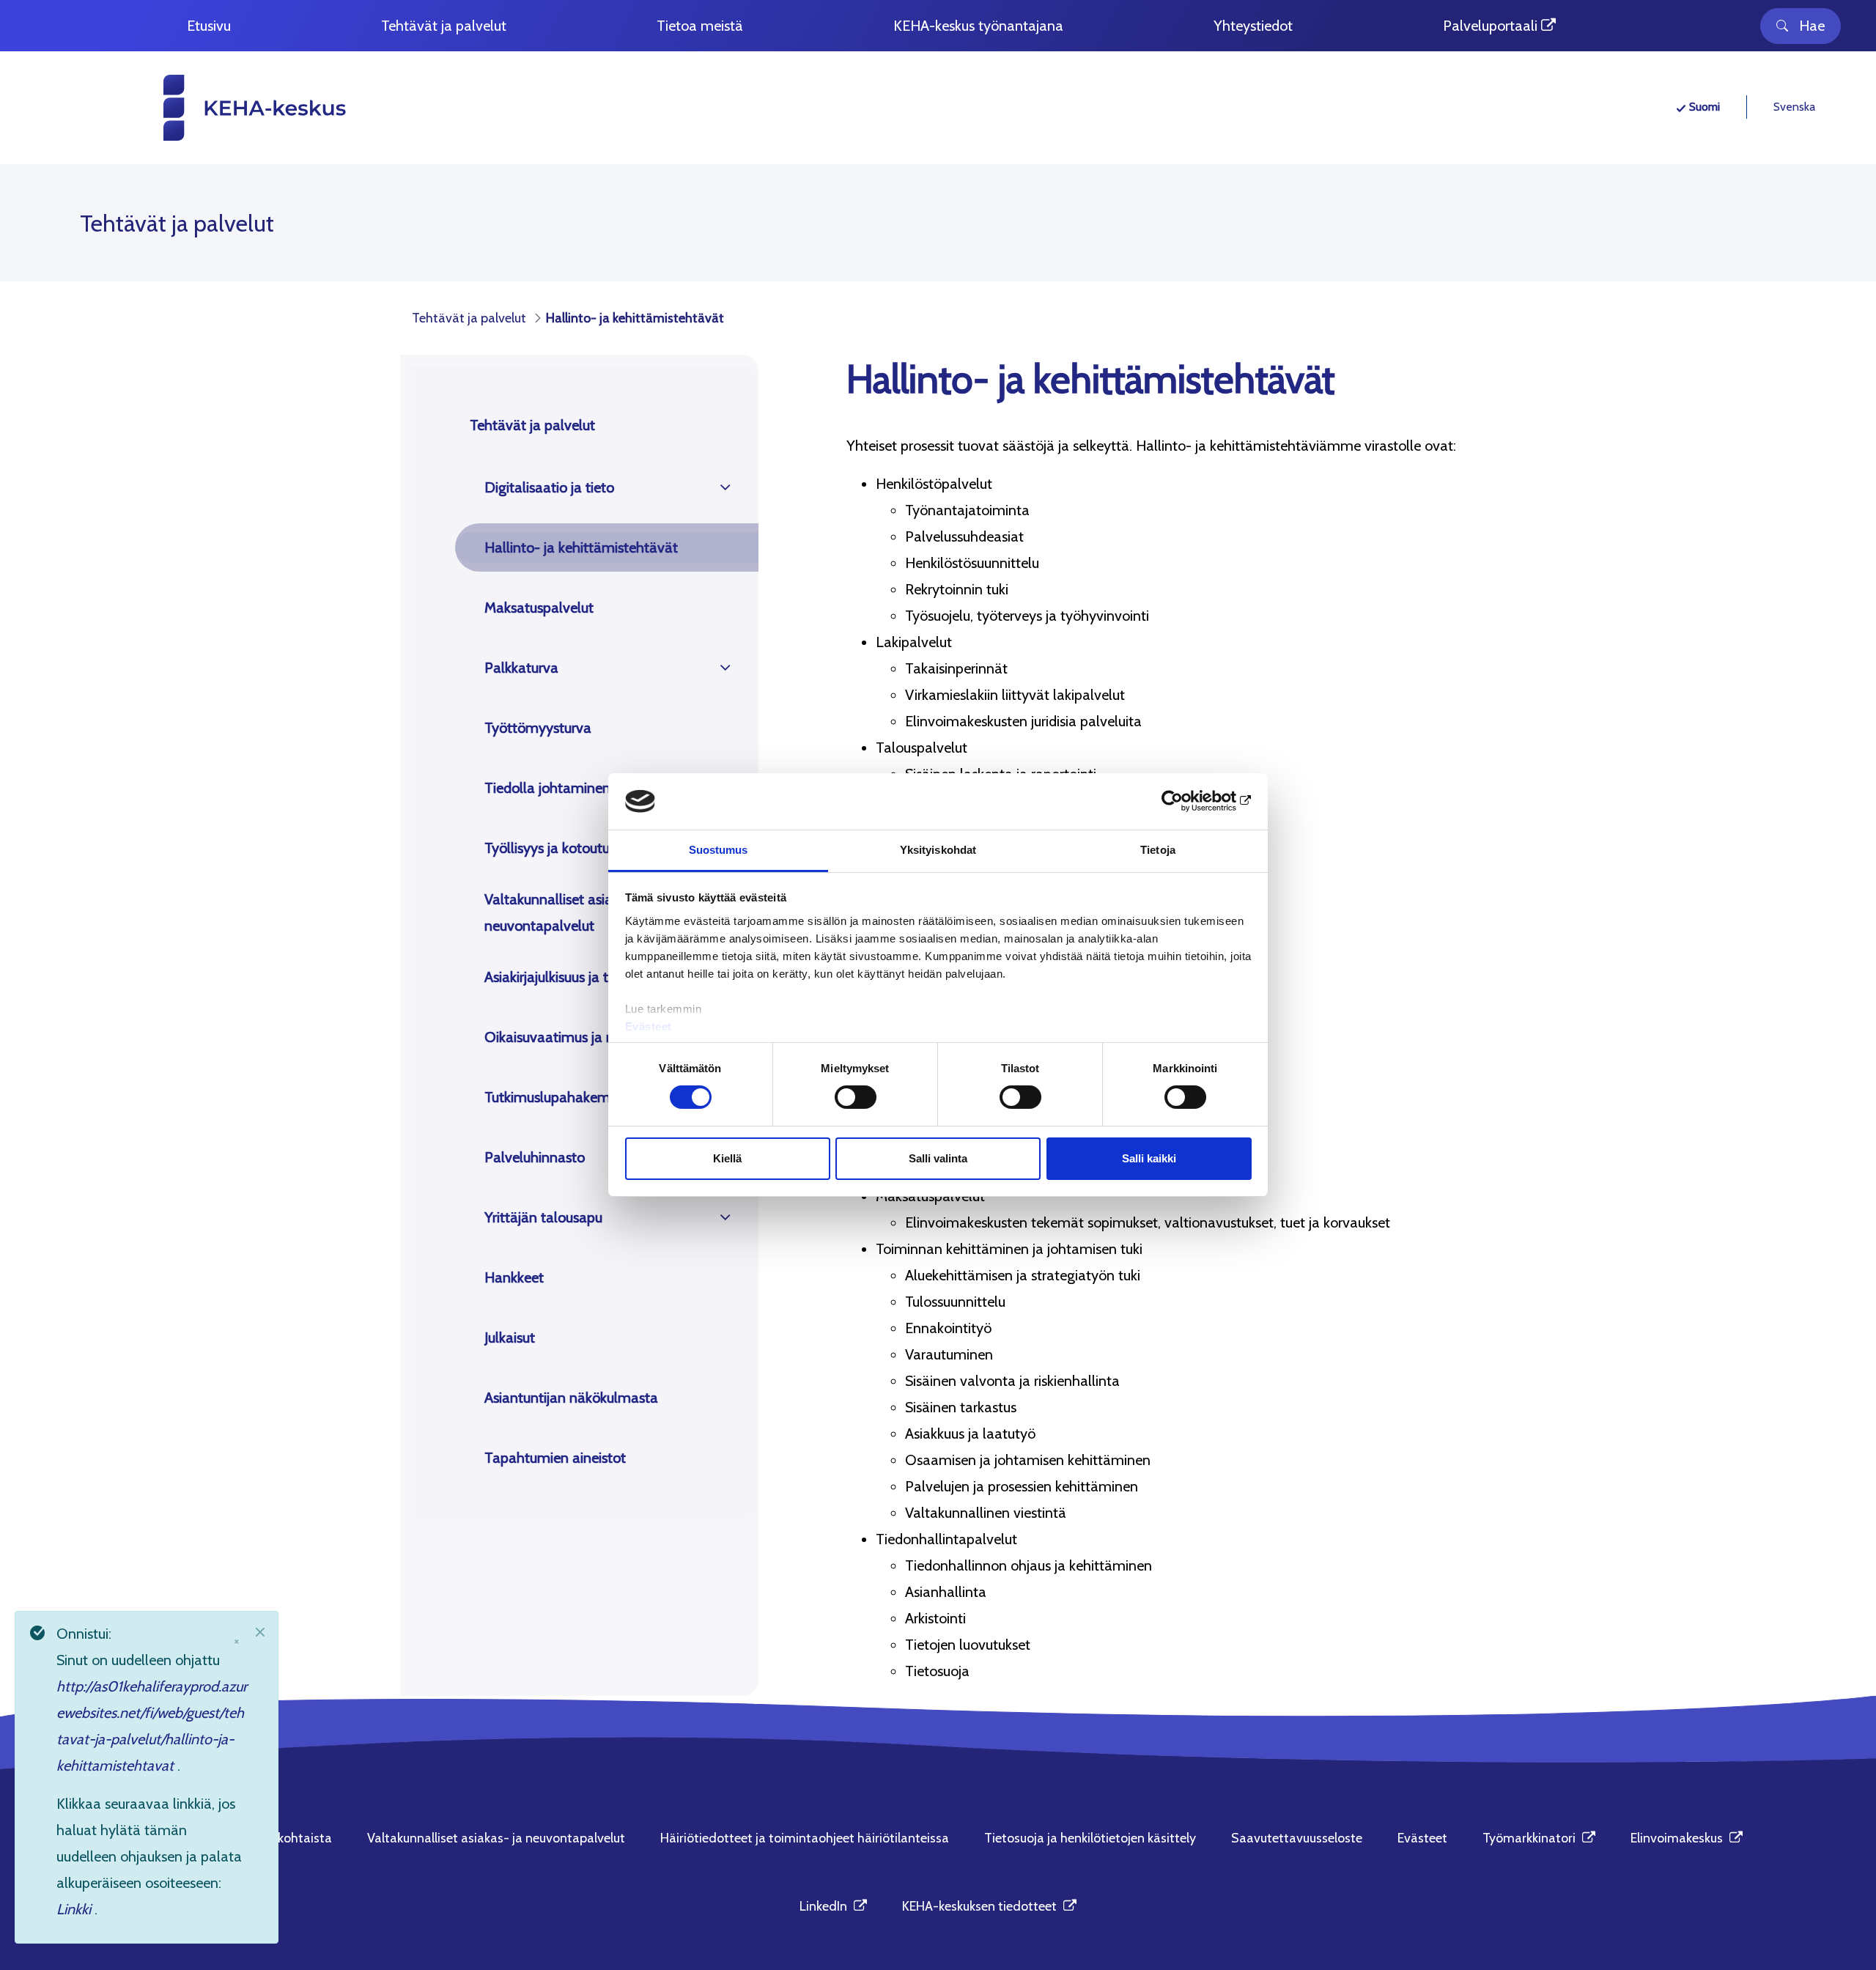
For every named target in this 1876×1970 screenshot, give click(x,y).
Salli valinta (938, 1158)
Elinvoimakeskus (1687, 1838)
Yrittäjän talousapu (543, 1217)
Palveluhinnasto (535, 1157)
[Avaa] (725, 487)
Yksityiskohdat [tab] (938, 850)
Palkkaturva (521, 668)
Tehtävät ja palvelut (532, 425)
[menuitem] (209, 26)
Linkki (75, 1909)
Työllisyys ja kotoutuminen (567, 848)
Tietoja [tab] (1158, 850)
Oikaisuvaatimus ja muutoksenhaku (595, 1037)
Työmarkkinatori (1539, 1838)
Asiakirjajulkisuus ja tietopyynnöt (584, 977)
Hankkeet (514, 1277)
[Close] (260, 1632)
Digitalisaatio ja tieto (549, 487)
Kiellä (727, 1158)
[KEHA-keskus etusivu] (228, 108)
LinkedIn (833, 1906)
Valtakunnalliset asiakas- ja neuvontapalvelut (569, 912)
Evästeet (649, 1026)
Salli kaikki (1149, 1158)
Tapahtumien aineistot (555, 1458)
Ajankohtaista (292, 1838)
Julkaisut (510, 1338)
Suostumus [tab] (719, 850)
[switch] (856, 1097)
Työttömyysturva (538, 728)
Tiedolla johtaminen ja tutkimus (583, 788)
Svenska (1794, 107)
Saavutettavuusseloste (1297, 1838)
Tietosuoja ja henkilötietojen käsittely (1090, 1838)
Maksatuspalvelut (539, 608)
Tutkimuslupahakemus (554, 1097)
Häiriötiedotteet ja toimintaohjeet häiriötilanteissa (805, 1838)
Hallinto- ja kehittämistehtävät (581, 547)
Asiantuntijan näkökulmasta (571, 1398)
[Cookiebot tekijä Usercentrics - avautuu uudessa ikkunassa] (1188, 801)
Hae (1812, 26)
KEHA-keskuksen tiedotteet (989, 1906)
